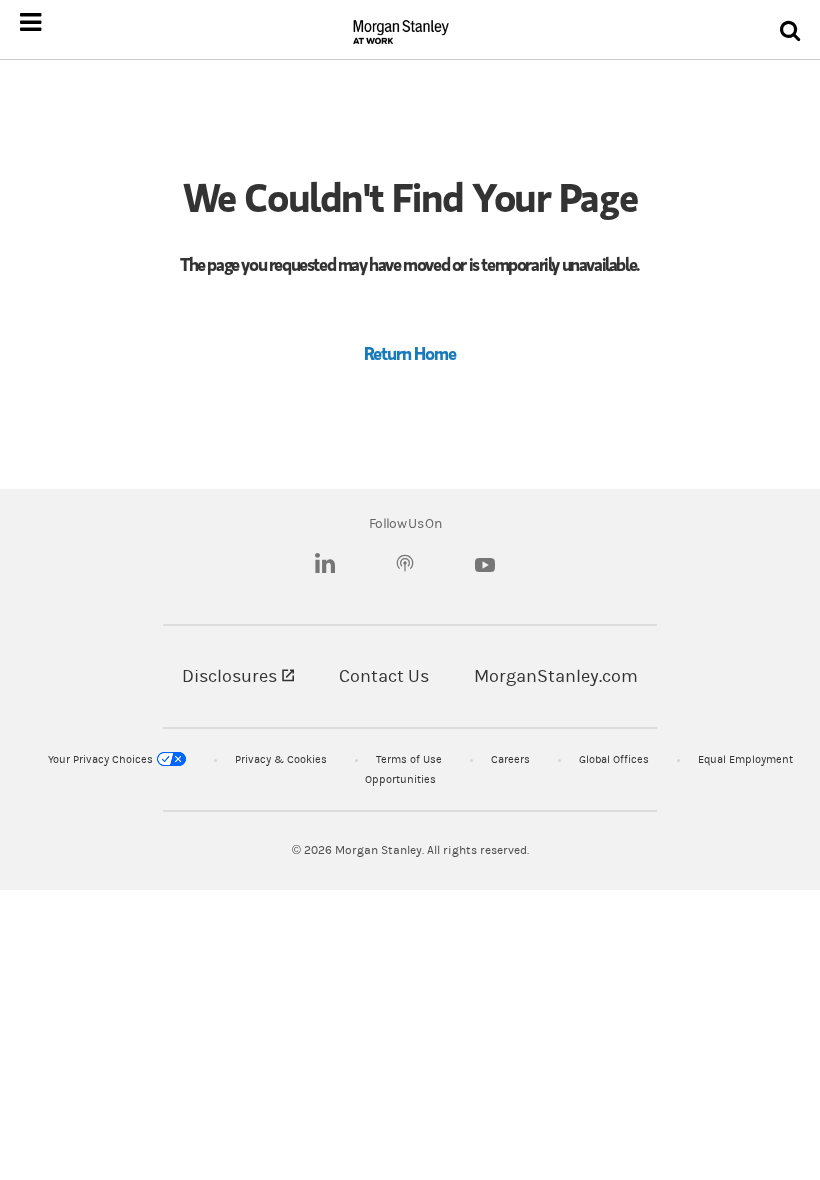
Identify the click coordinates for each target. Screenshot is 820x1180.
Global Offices (614, 759)
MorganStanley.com (556, 676)
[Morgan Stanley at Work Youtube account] (485, 570)
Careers (510, 759)
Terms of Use (409, 759)
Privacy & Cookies (281, 759)
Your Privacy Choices (100, 759)
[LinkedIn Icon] (325, 566)
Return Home (409, 353)
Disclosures (238, 676)
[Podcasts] (405, 566)
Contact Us (384, 676)
